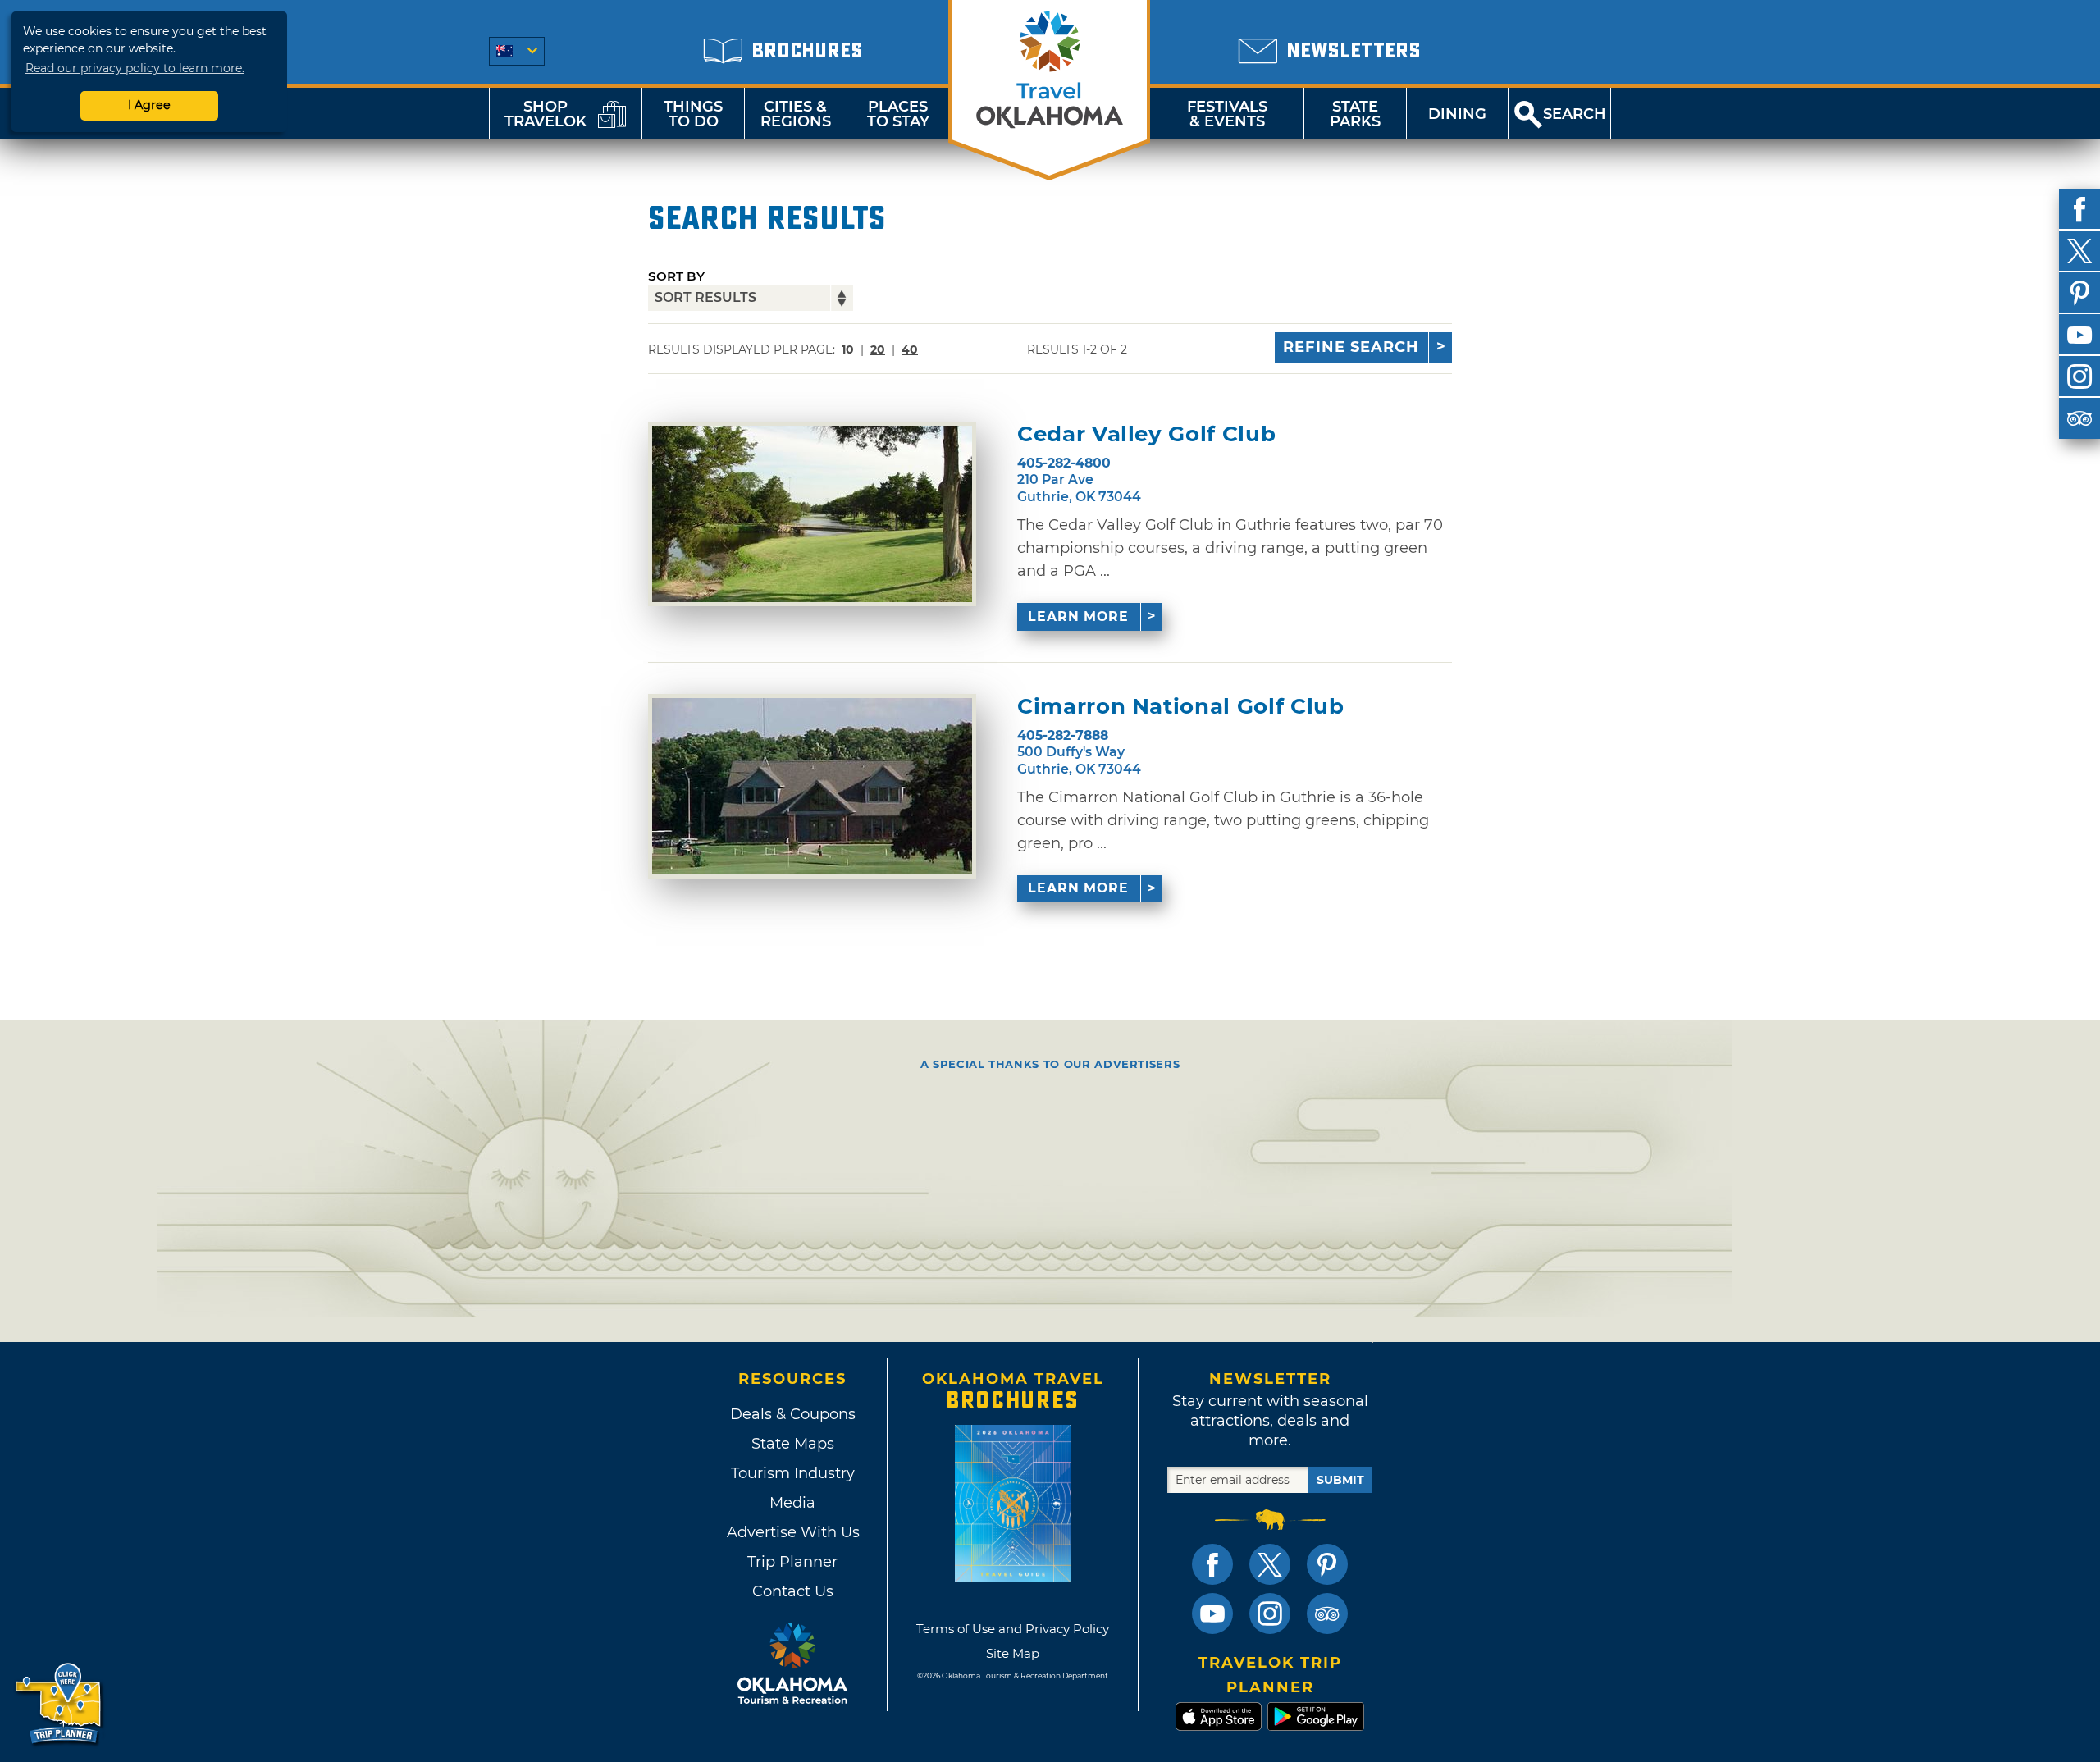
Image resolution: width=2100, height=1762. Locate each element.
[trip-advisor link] (1327, 1614)
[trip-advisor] (2079, 418)
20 (878, 349)
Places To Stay (898, 114)
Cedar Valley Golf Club (1146, 434)
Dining (1457, 114)
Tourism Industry (793, 1473)
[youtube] (2079, 335)
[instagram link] (1270, 1614)
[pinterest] (2079, 293)
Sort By (676, 276)
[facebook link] (1212, 1564)
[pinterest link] (1327, 1564)
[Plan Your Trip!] (59, 1704)
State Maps (793, 1444)
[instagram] (2079, 377)
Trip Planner (792, 1562)
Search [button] (1575, 114)
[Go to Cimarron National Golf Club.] (812, 786)
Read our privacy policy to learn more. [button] (135, 68)
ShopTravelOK (546, 114)
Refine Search (1351, 347)
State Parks (1355, 114)
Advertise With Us (792, 1532)
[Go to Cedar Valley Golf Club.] (812, 514)
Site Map (1013, 1653)
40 (910, 349)
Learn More (1078, 616)
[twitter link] (1270, 1564)
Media (792, 1503)
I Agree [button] (149, 105)
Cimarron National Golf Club (1181, 707)
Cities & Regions (796, 114)
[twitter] (2079, 251)
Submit (1340, 1480)
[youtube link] (1212, 1614)
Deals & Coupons (793, 1414)
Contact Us (793, 1591)
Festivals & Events (1227, 114)
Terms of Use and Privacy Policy (1013, 1629)
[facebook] (2079, 209)
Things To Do (693, 114)
